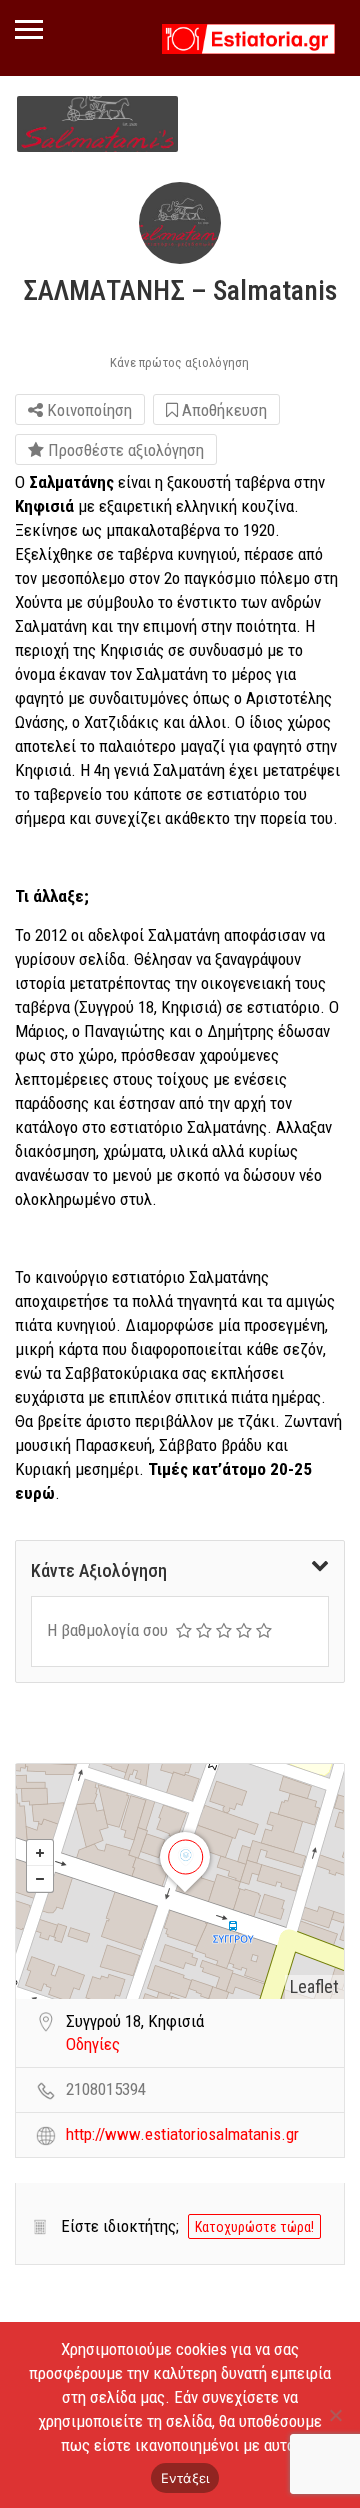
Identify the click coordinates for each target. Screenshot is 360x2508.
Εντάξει (185, 2478)
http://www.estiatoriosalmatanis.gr (182, 2134)
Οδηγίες (93, 2044)
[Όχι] (335, 2415)
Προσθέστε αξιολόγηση (124, 450)
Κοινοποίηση (87, 410)
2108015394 (106, 2089)
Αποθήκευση (222, 410)
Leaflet (314, 1986)
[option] (97, 124)
